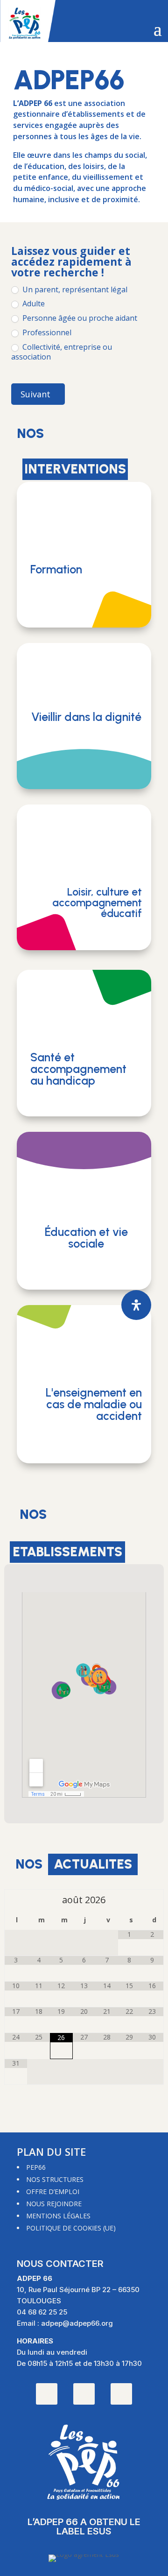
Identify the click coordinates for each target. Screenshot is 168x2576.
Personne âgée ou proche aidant (79, 318)
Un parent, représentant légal (74, 290)
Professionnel (46, 333)
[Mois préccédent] (16, 1900)
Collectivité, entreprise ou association (62, 352)
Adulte (33, 304)
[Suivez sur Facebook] (121, 2394)
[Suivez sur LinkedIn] (84, 2394)
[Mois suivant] (152, 1900)
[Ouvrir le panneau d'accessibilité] (136, 1305)
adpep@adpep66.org (77, 2323)
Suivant (35, 394)
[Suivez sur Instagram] (47, 2394)
